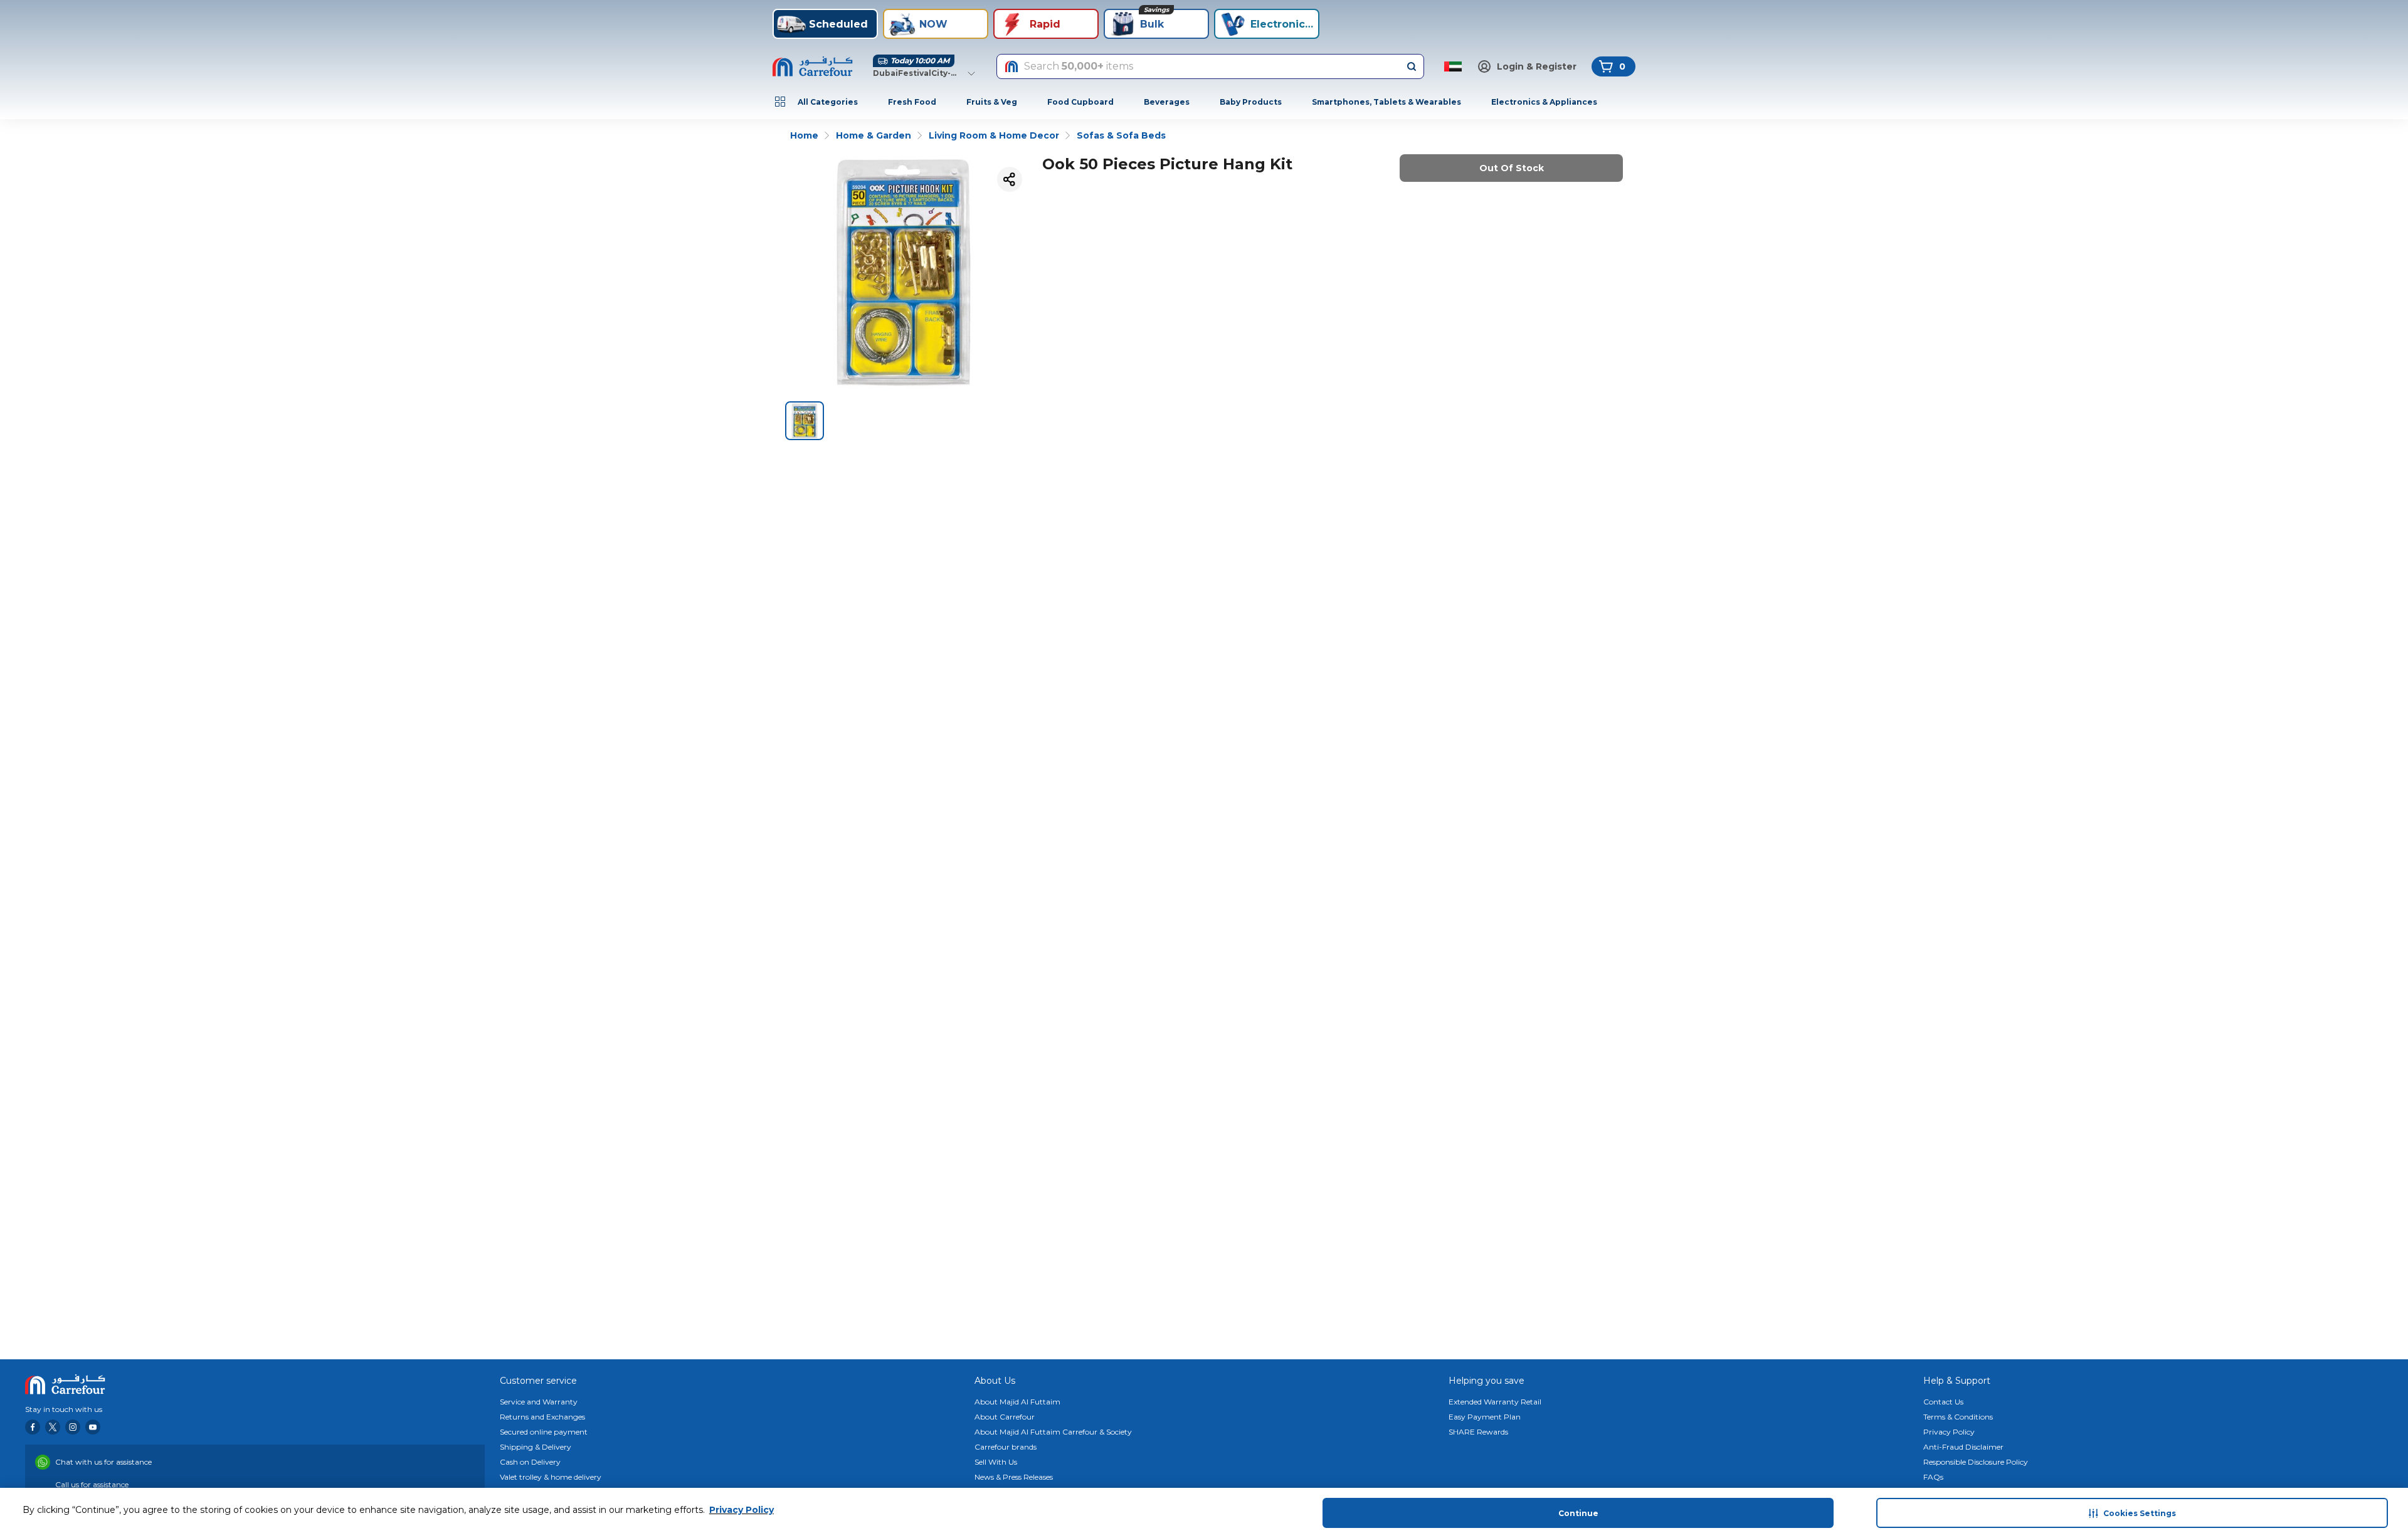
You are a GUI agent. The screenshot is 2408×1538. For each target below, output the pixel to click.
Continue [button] (1578, 1513)
